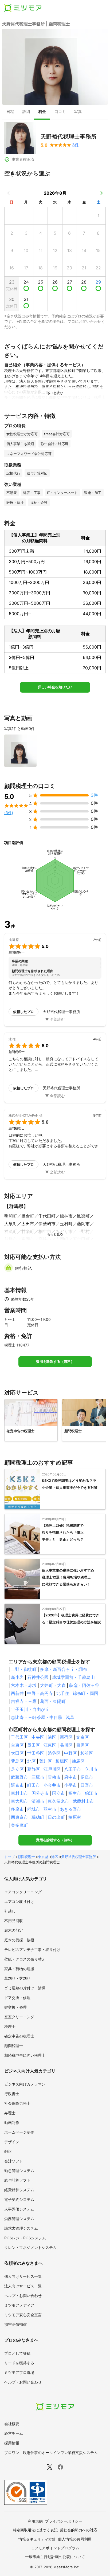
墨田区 (34, 1745)
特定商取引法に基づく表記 (35, 2530)
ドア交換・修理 (17, 1998)
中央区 (38, 1737)
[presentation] (10, 112)
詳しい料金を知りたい (55, 687)
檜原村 (75, 1817)
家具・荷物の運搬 (19, 1969)
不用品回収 (14, 1921)
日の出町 (56, 1817)
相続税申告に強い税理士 (25, 2055)
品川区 (66, 1745)
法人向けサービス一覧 (23, 2286)
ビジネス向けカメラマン (25, 2084)
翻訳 (8, 2151)
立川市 (91, 1769)
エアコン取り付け (19, 1901)
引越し (10, 1911)
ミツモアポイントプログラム (55, 2548)
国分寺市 (40, 1793)
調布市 (17, 1785)
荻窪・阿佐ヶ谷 (84, 1685)
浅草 (70, 1717)
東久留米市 (58, 1801)
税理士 (10, 2026)
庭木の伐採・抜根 (19, 1940)
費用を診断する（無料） (55, 1362)
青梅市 (54, 1777)
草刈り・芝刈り (17, 1978)
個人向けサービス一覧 (23, 2276)
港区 (52, 1737)
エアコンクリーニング (23, 1892)
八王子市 (73, 1769)
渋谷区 (54, 1753)
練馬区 (78, 1761)
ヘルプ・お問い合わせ (23, 2296)
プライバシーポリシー (64, 2521)
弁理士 (10, 2113)
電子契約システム (19, 2199)
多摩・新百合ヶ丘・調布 (64, 1669)
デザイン (12, 2142)
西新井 (17, 1693)
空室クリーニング (19, 2017)
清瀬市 (38, 1801)
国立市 (58, 1793)
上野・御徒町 (24, 1669)
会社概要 (12, 2424)
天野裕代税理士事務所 (78, 1857)
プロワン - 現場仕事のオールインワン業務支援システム (51, 2453)
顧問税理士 (26, 1857)
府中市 (70, 1777)
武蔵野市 (19, 1777)
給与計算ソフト (17, 2180)
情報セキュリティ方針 (37, 2539)
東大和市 (19, 1801)
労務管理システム (19, 2219)
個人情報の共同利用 (75, 2539)
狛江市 (91, 1793)
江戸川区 (52, 1769)
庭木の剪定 (14, 1930)
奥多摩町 (19, 1825)
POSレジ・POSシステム (25, 2238)
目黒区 (82, 1745)
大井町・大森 (53, 1685)
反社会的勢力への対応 (78, 2530)
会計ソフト (14, 2161)
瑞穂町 (38, 1817)
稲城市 (34, 1809)
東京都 (43, 1857)
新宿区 (66, 1737)
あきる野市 (70, 1809)
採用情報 (12, 2443)
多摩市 (17, 1809)
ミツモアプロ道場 (19, 2372)
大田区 (17, 1753)
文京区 (82, 1737)
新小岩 (17, 1677)
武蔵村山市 (83, 1801)
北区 (32, 1761)
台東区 (17, 1745)
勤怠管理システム (19, 2171)
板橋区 (62, 1761)
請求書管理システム (21, 2228)
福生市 (75, 1793)
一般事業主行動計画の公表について (55, 2557)
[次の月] (101, 193)
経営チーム (14, 2433)
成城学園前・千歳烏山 (73, 1677)
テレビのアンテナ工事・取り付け (32, 1949)
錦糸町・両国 (85, 1693)
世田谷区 (36, 1753)
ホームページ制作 (19, 2132)
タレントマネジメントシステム (30, 2247)
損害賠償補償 (15, 2324)
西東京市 (19, 1817)
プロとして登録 (17, 2353)
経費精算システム (19, 2190)
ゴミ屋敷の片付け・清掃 (25, 1988)
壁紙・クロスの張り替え (25, 1959)
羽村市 (50, 1809)
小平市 (70, 1785)
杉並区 (87, 1753)
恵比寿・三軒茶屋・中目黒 (37, 1717)
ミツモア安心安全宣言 (23, 2315)
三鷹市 (38, 1777)
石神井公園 (38, 1677)
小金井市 (52, 1785)
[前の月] (9, 193)
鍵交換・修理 (15, 2007)
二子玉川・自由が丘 (30, 1709)
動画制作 (12, 2123)
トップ (9, 1857)
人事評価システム (19, 2209)
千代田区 (19, 1737)
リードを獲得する (19, 2363)
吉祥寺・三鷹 (24, 1701)
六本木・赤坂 (24, 1685)
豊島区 (17, 1761)
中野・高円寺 (40, 1693)
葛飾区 (34, 1769)
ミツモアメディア (19, 2305)
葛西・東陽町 (53, 1701)
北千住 (63, 1693)
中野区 (70, 1753)
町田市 (34, 1785)
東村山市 (19, 1793)
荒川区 (46, 1761)
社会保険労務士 (17, 2103)
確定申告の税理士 (19, 2036)
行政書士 (12, 2094)
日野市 (87, 1785)
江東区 (50, 1745)
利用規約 (35, 2521)
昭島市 (87, 1777)
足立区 (17, 1769)
